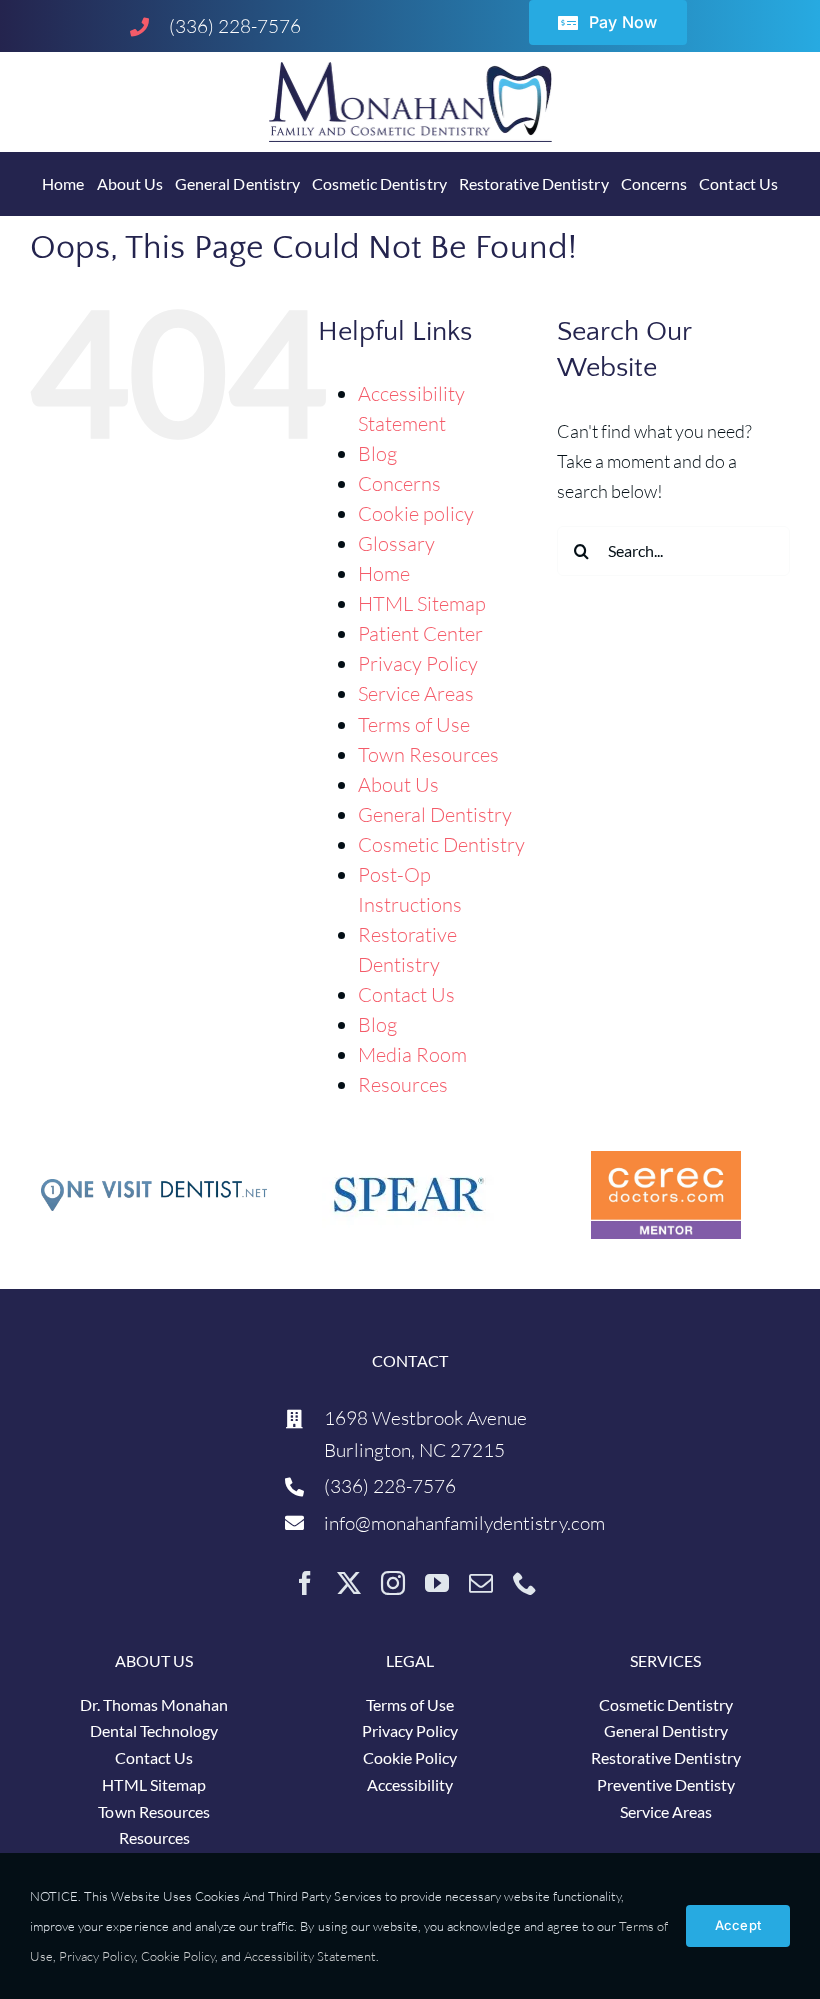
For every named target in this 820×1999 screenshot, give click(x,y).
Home (384, 573)
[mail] (481, 1583)
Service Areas (416, 693)
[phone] (525, 1583)
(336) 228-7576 (235, 26)
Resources (403, 1084)
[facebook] (305, 1583)
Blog (377, 453)
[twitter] (349, 1583)
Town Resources (428, 754)
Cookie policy (416, 513)
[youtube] (437, 1583)
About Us (398, 784)
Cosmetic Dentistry (442, 844)
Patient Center (420, 633)
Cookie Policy (178, 1956)
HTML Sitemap (422, 603)
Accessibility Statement (310, 1956)
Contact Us (406, 994)
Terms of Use (414, 724)
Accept (738, 1925)
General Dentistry (435, 814)
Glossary (396, 543)
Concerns (399, 483)
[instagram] (393, 1583)
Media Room (412, 1054)
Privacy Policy (418, 663)
